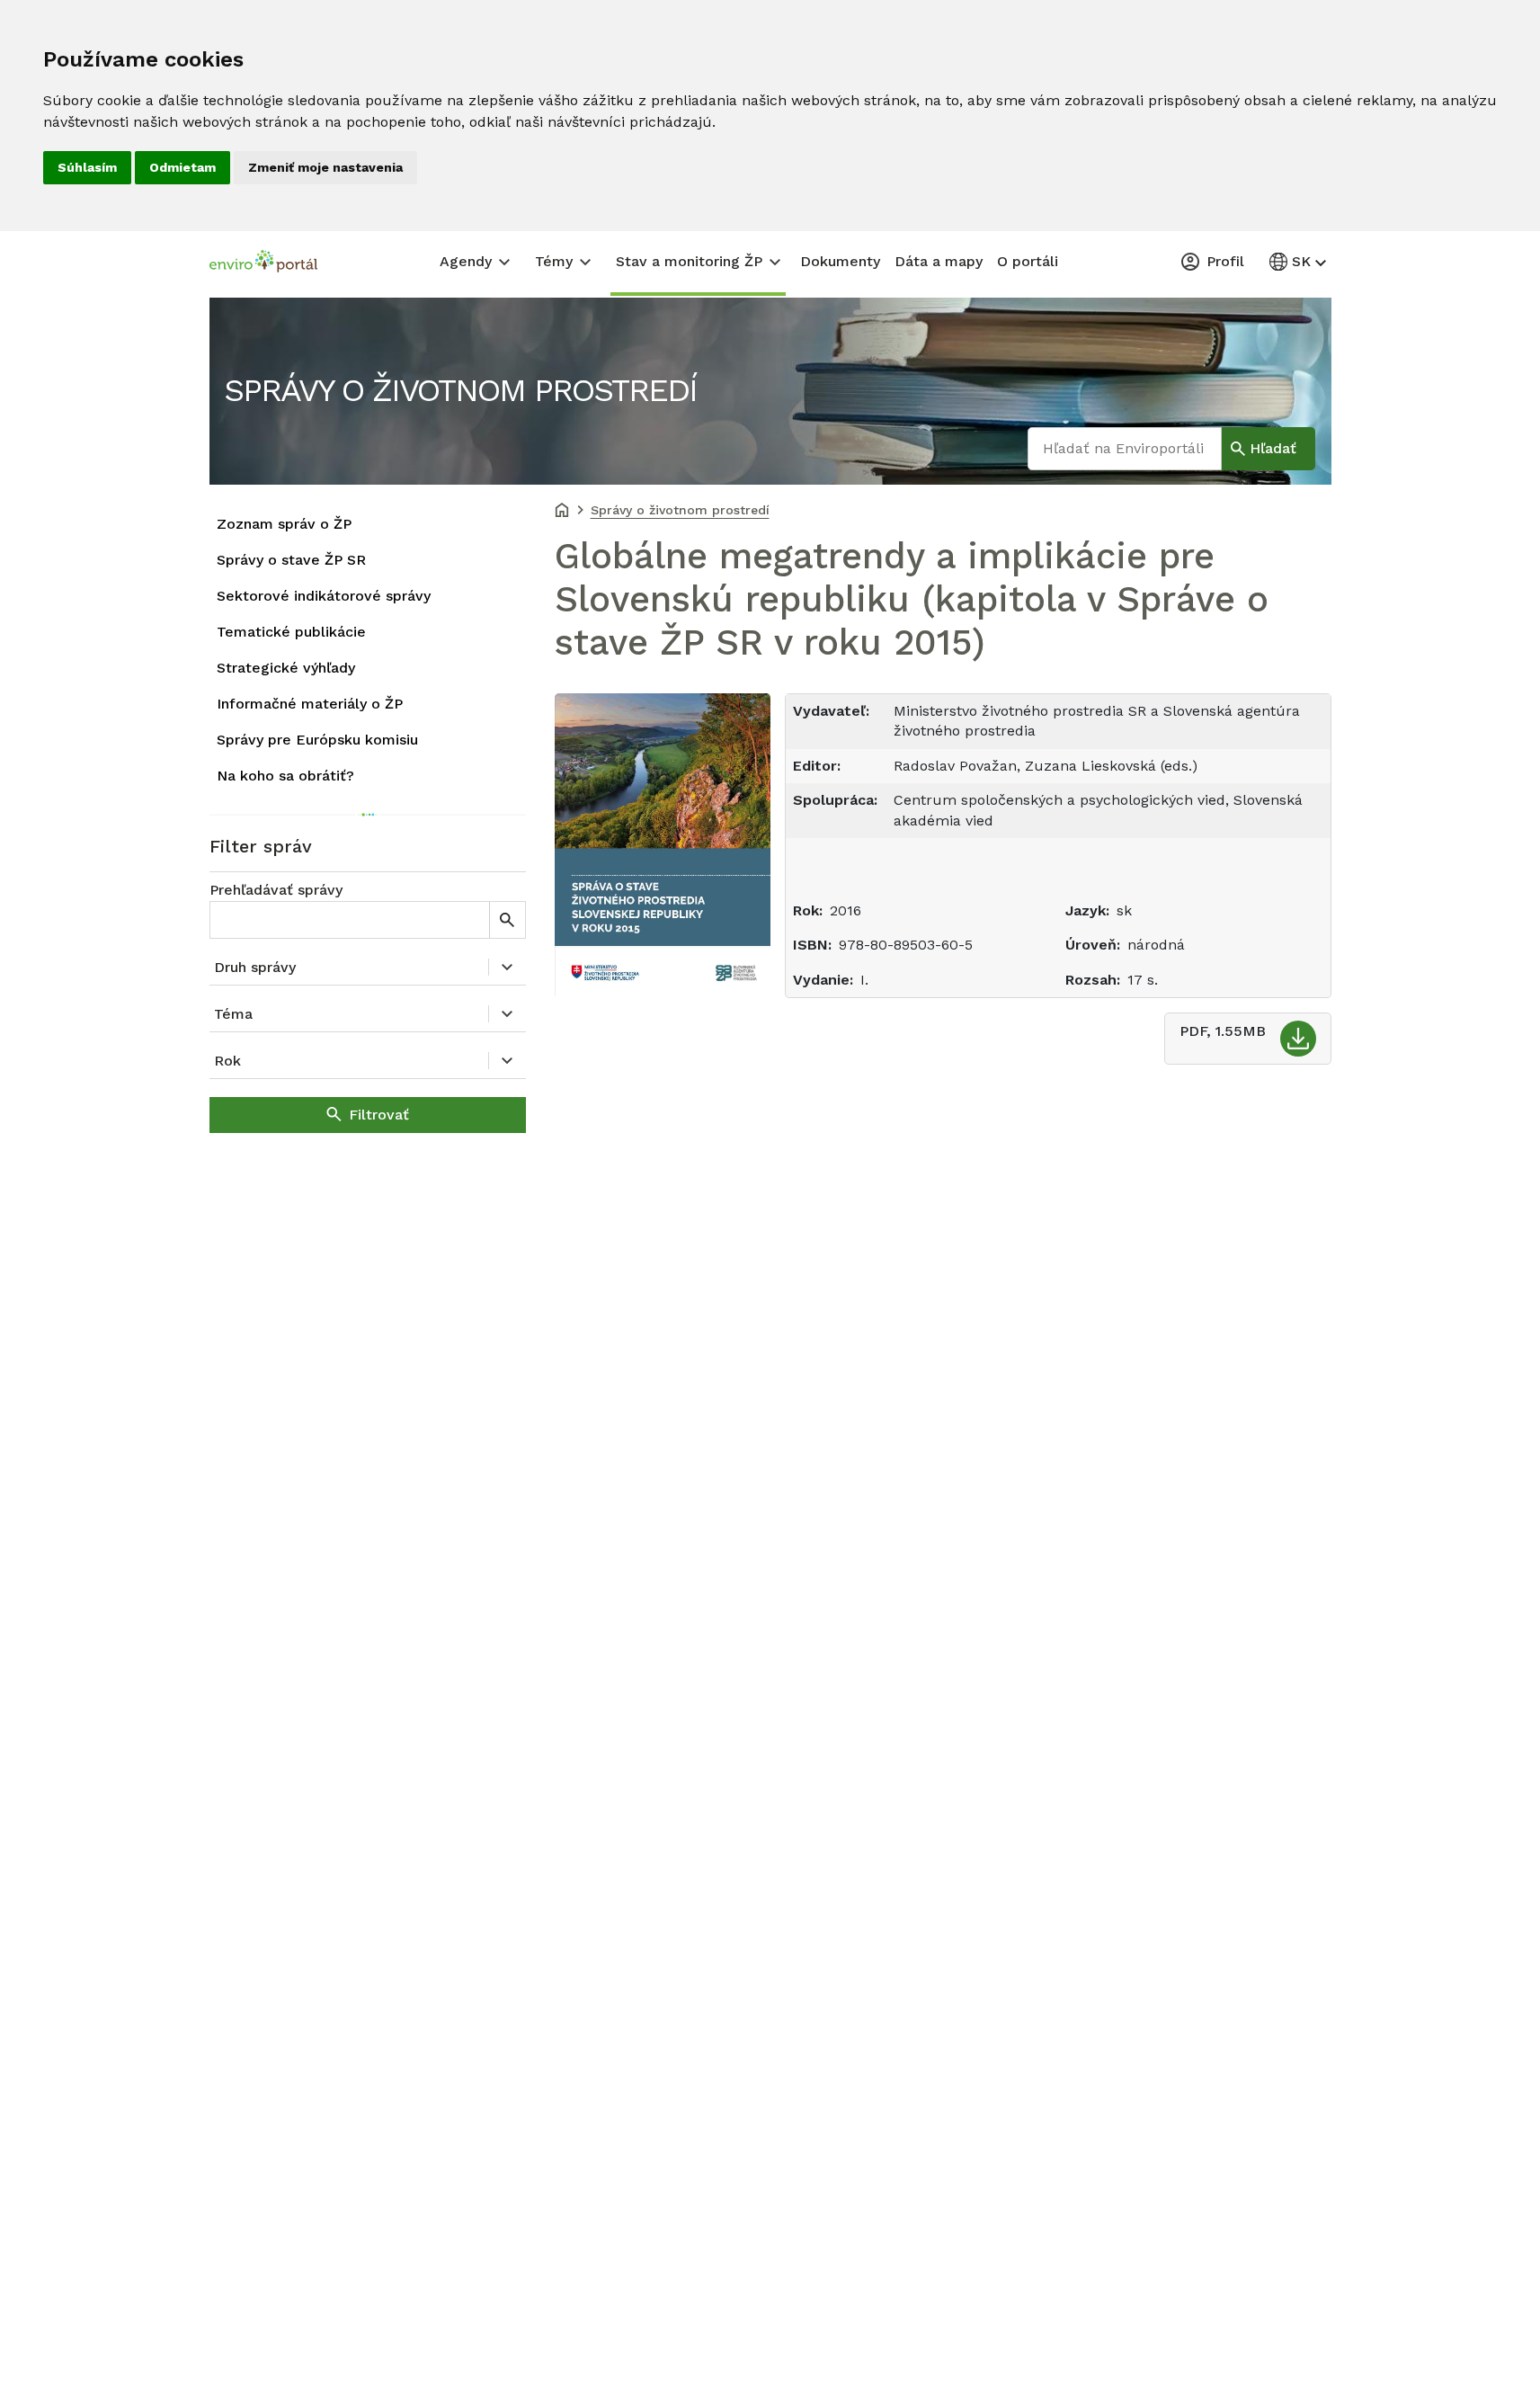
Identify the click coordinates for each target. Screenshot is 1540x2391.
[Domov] (562, 512)
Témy (554, 261)
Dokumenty (840, 261)
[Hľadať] (507, 920)
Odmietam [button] (182, 167)
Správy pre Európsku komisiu (317, 740)
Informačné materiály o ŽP (310, 704)
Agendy (466, 261)
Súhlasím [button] (87, 167)
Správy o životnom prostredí (460, 390)
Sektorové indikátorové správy (324, 596)
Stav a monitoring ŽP (689, 261)
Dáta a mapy (939, 261)
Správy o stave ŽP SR (291, 560)
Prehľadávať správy (276, 890)
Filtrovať (379, 1115)
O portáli (1028, 261)
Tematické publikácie (291, 632)
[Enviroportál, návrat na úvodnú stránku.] (263, 263)
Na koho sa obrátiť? (285, 776)
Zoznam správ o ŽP (284, 524)
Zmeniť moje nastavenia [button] (325, 167)
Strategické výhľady (286, 668)
